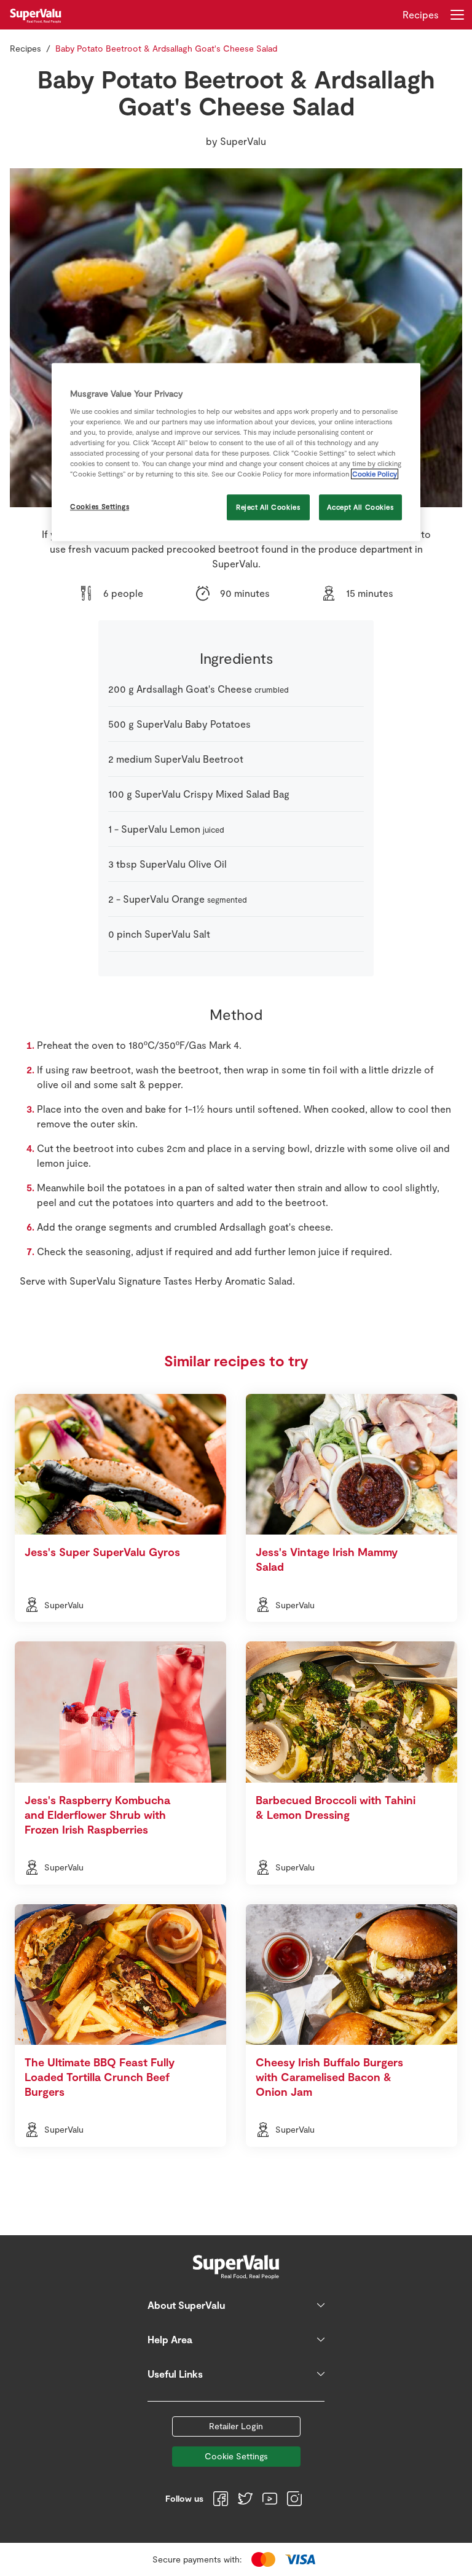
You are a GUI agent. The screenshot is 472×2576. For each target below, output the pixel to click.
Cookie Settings (236, 2456)
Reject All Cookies (268, 508)
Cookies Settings (100, 507)
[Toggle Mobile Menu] (457, 15)
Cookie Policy (375, 474)
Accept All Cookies (360, 508)
